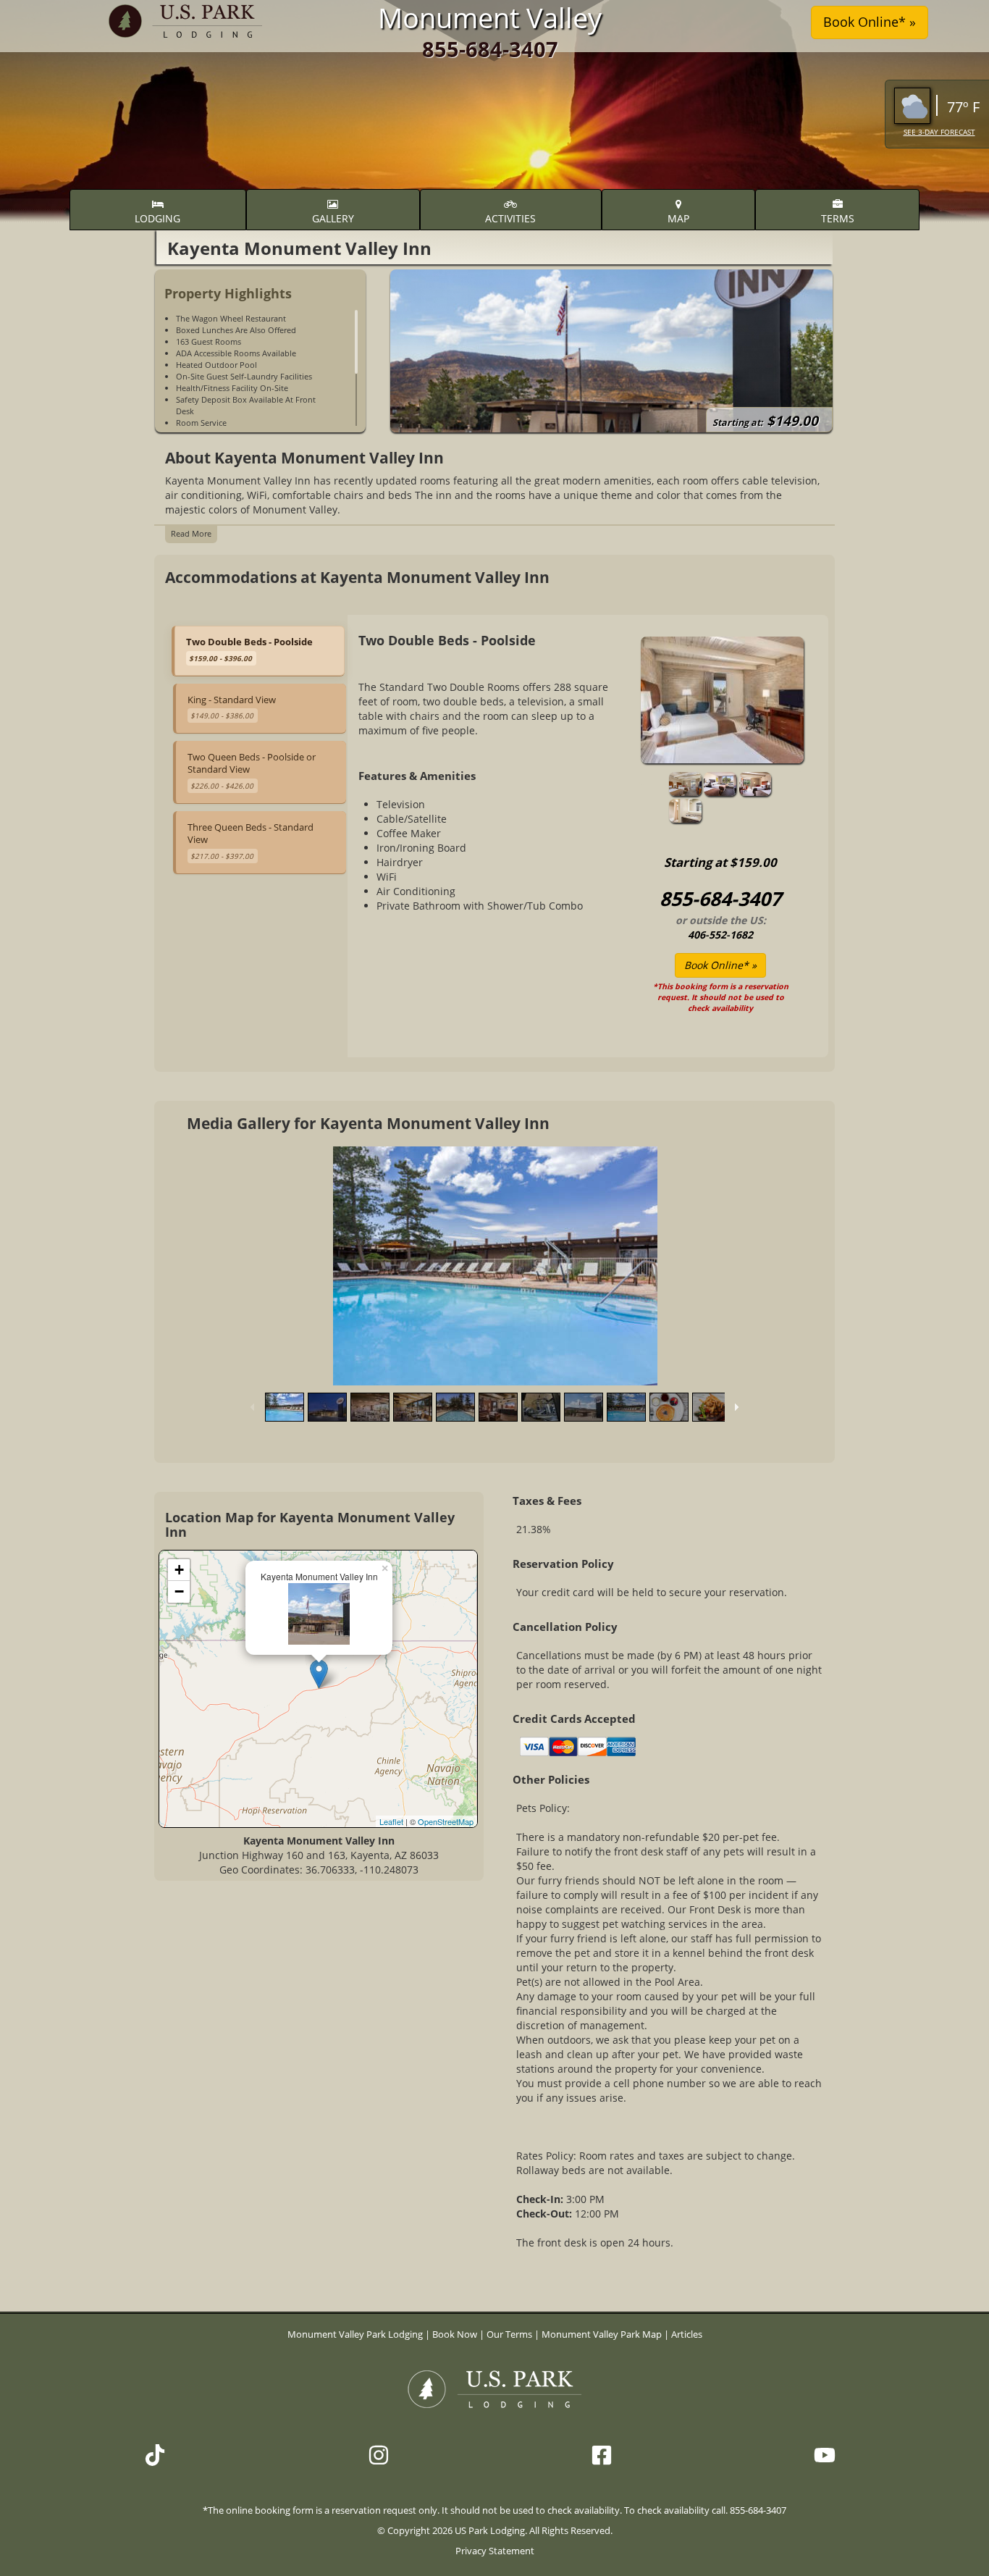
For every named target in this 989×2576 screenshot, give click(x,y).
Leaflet (391, 1821)
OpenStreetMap (446, 1821)
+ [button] (179, 1570)
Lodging (157, 218)
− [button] (179, 1591)
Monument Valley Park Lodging (356, 2334)
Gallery (333, 218)
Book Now (455, 2334)
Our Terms (509, 2334)
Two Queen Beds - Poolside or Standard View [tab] (252, 771)
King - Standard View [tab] (232, 707)
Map (678, 218)
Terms (838, 218)
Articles (687, 2334)
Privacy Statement (495, 2551)
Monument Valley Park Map (602, 2334)
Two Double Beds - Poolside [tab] (249, 649)
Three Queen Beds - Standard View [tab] (251, 841)
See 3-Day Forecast (939, 132)
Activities (510, 218)
